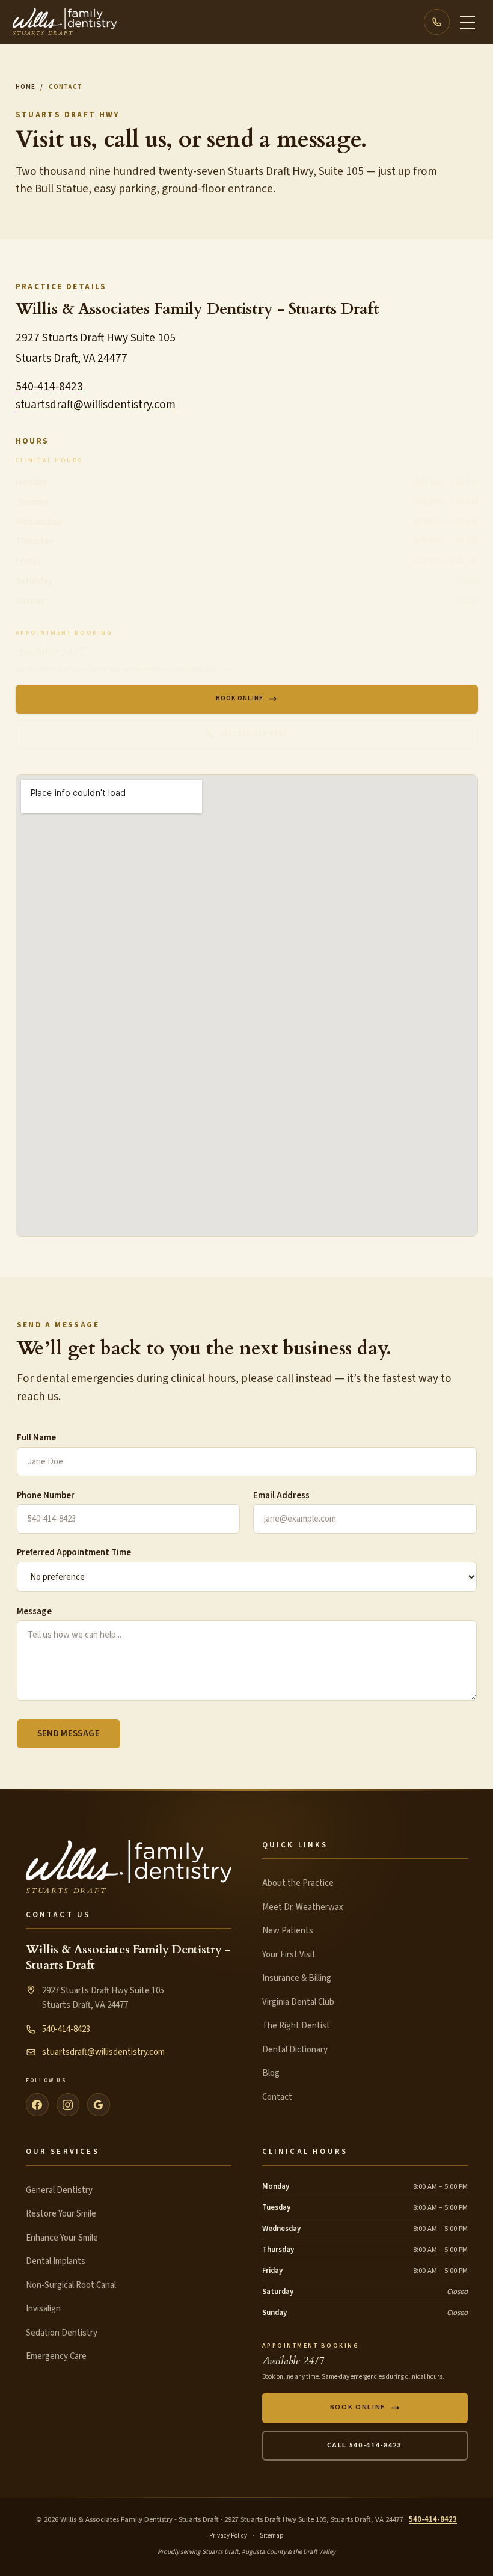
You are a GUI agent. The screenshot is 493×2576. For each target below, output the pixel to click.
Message (34, 1611)
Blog (271, 2073)
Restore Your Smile (61, 2214)
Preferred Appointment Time (74, 1553)
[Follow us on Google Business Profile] (99, 2105)
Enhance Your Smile (62, 2238)
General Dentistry (59, 2190)
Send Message (69, 1733)
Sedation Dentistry (62, 2333)
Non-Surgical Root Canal (71, 2285)
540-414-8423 (49, 387)
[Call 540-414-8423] (437, 22)
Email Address (281, 1495)
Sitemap (272, 2535)
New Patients (288, 1931)
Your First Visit (289, 1955)
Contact (277, 2097)
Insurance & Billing (297, 1978)
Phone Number (46, 1495)
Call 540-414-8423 (253, 734)
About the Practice (298, 1883)
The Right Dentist (296, 2026)
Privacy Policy (228, 2535)
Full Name (36, 1438)
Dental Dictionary (295, 2050)
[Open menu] (467, 22)
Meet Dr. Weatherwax (303, 1907)
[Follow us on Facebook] (37, 2105)
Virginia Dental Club (298, 2002)
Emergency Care (56, 2356)
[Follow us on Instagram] (68, 2105)
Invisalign (43, 2309)
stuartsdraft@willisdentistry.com (96, 405)
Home (26, 87)
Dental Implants (56, 2261)
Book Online (240, 698)
